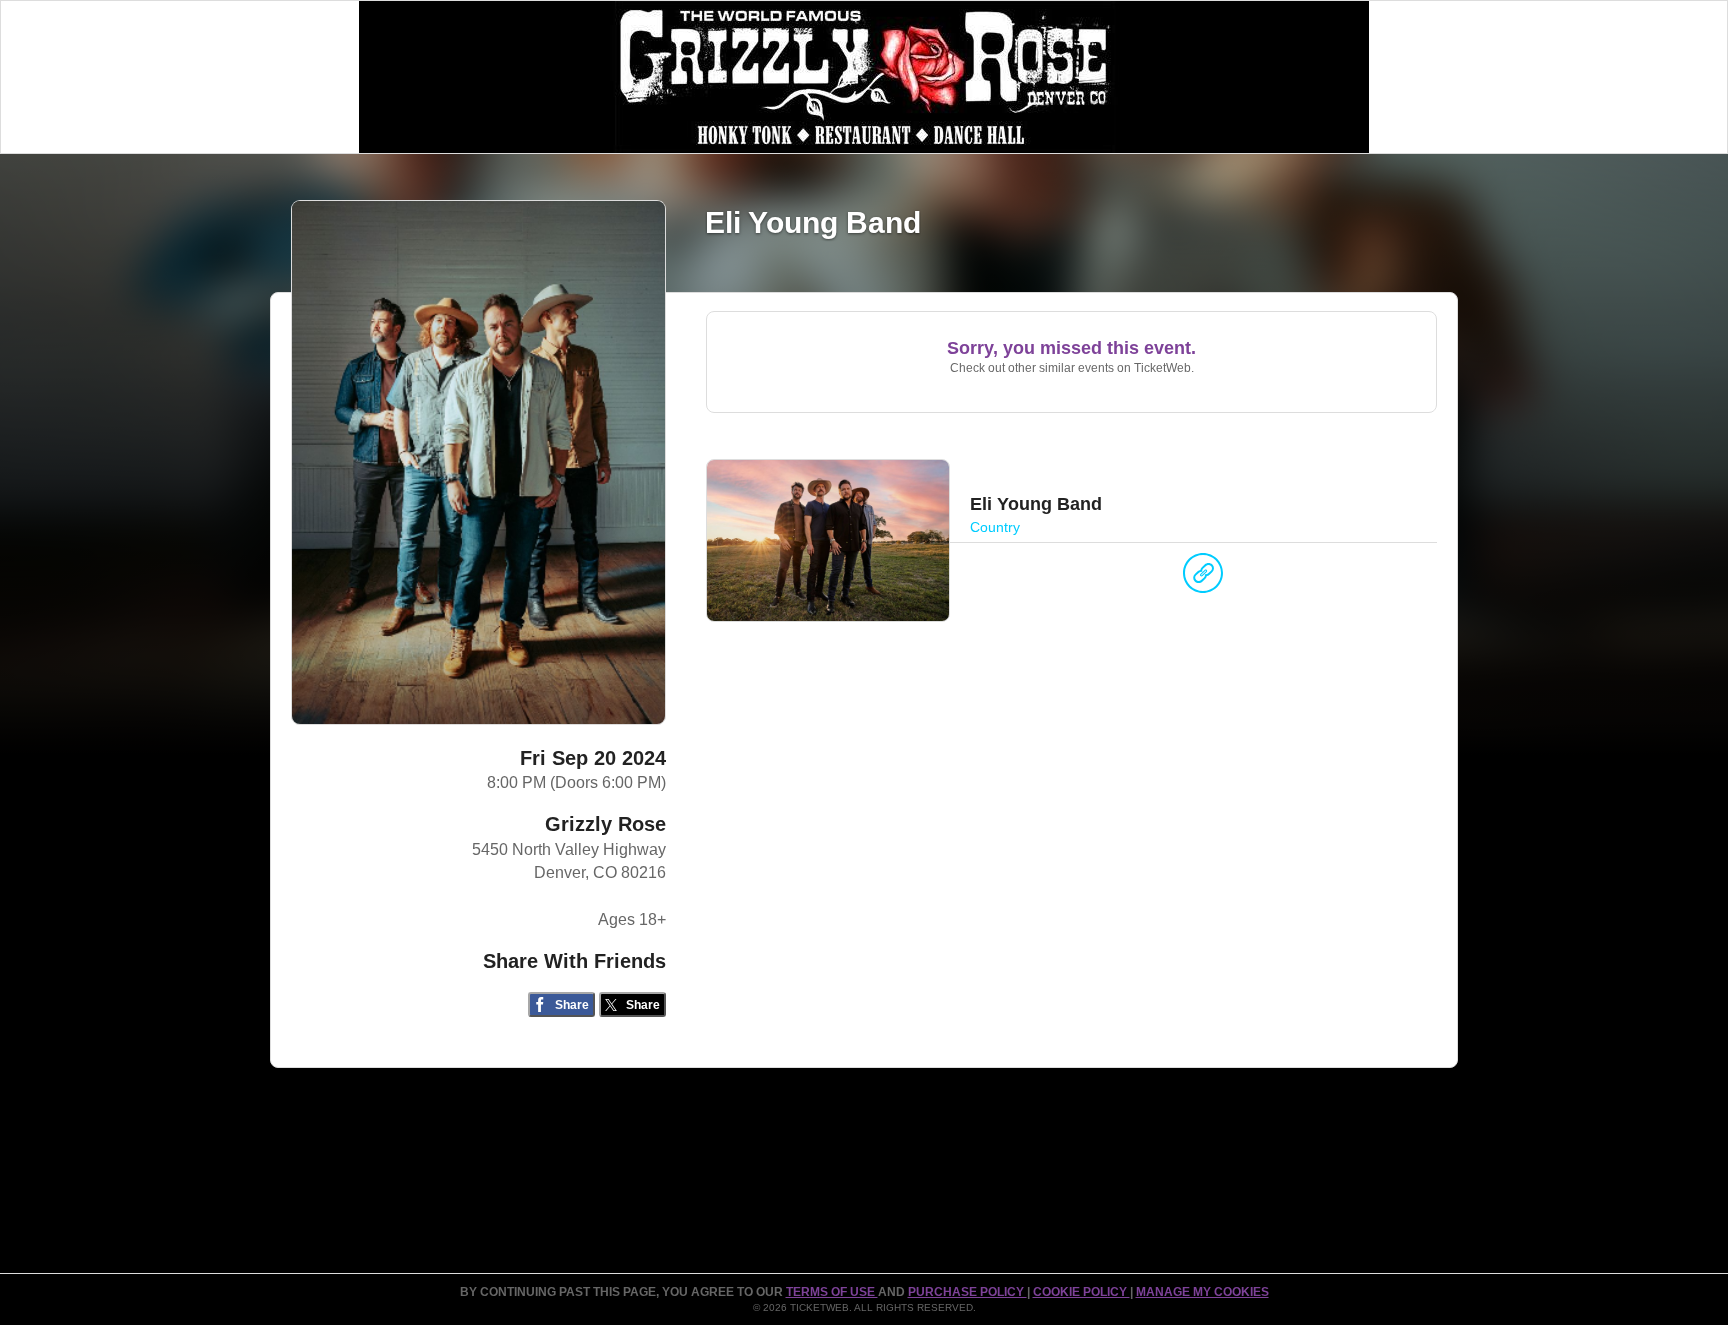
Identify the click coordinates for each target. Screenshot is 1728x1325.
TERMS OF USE (832, 1292)
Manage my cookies (1202, 1292)
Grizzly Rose (605, 824)
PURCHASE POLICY (967, 1292)
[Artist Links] (1203, 578)
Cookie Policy (1081, 1292)
